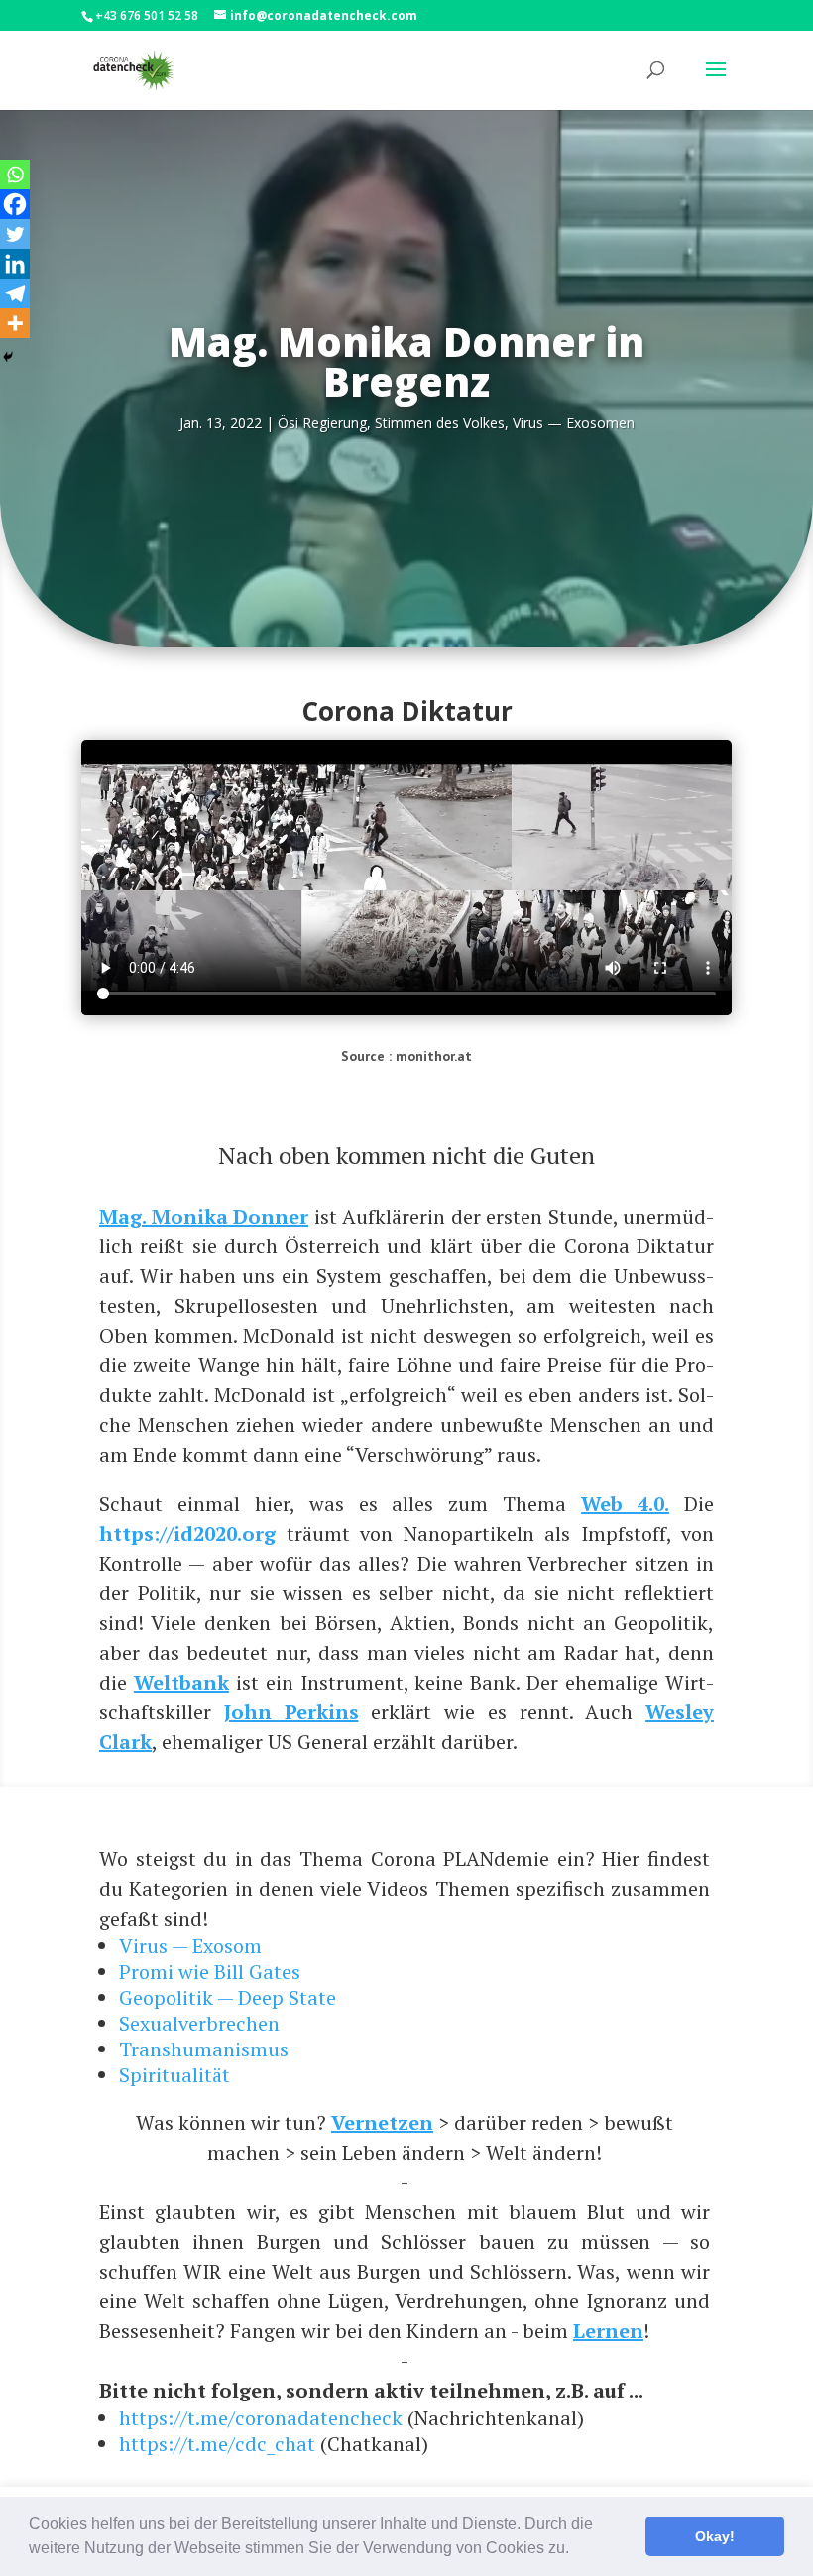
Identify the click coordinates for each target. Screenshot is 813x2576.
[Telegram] (15, 293)
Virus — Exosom (190, 1946)
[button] (576, 2550)
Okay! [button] (715, 2536)
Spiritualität (174, 2075)
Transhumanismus (204, 2049)
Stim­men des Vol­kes (440, 423)
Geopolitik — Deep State (228, 1997)
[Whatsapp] (15, 175)
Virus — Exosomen (574, 423)
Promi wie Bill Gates (210, 1972)
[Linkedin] (15, 264)
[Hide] (8, 357)
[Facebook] (15, 204)
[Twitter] (15, 234)
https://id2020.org (187, 1533)
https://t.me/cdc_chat (217, 2444)
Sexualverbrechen (199, 2023)
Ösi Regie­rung (322, 423)
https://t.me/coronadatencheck (261, 2418)
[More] (15, 323)
